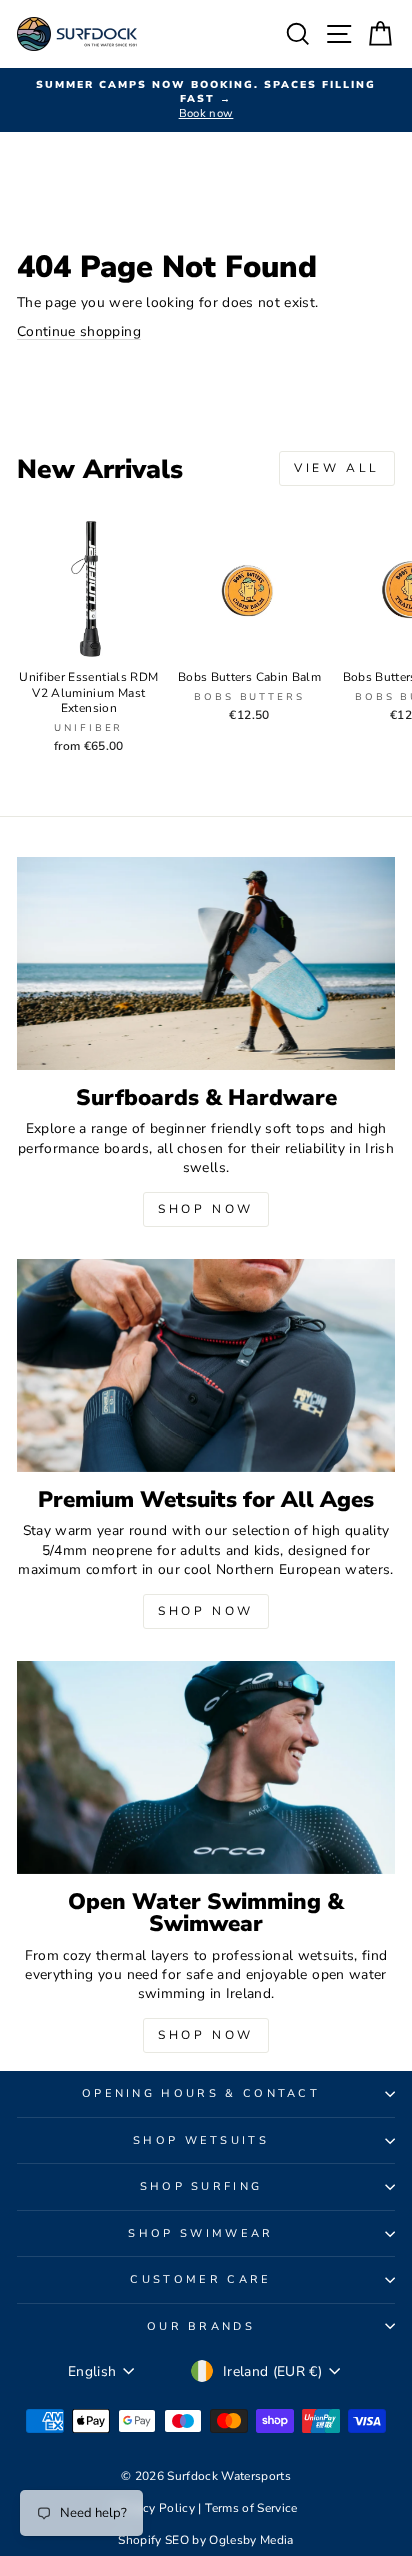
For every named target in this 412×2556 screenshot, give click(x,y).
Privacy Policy (156, 2508)
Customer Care (200, 2279)
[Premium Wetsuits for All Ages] (206, 1365)
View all (337, 468)
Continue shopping (79, 331)
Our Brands (201, 2326)
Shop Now (206, 1209)
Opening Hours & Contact (201, 2093)
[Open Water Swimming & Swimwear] (206, 1767)
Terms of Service (251, 2508)
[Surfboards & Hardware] (206, 963)
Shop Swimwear (200, 2233)
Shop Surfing (201, 2186)
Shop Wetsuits (201, 2140)
